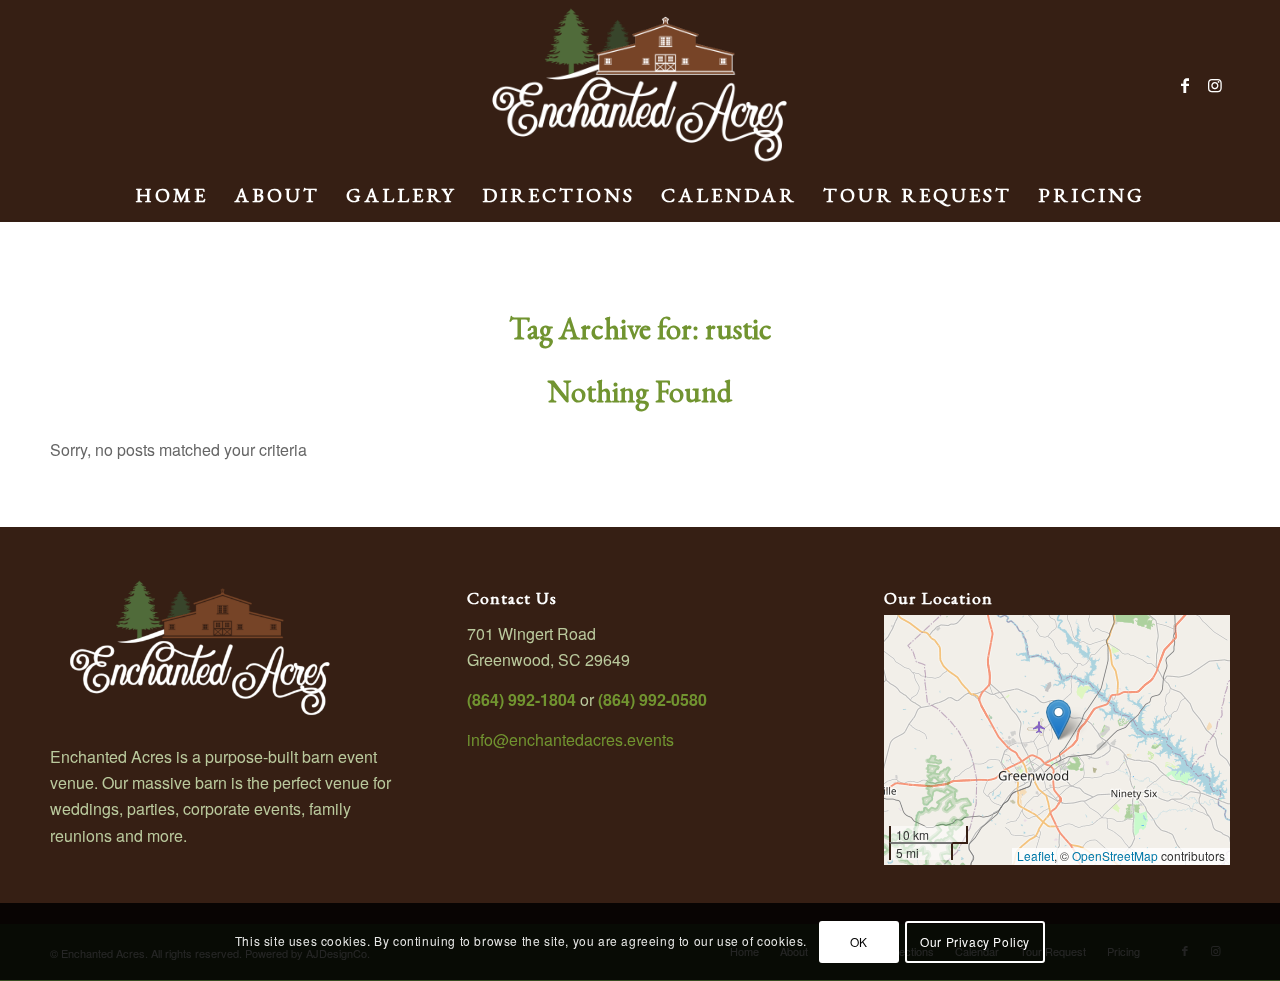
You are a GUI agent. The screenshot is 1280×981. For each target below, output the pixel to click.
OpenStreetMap (1115, 855)
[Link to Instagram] (1215, 85)
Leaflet (1035, 855)
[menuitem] (171, 195)
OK (859, 941)
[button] (1058, 719)
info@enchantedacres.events (570, 739)
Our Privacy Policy (975, 941)
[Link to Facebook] (1185, 85)
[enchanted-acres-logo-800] (640, 85)
